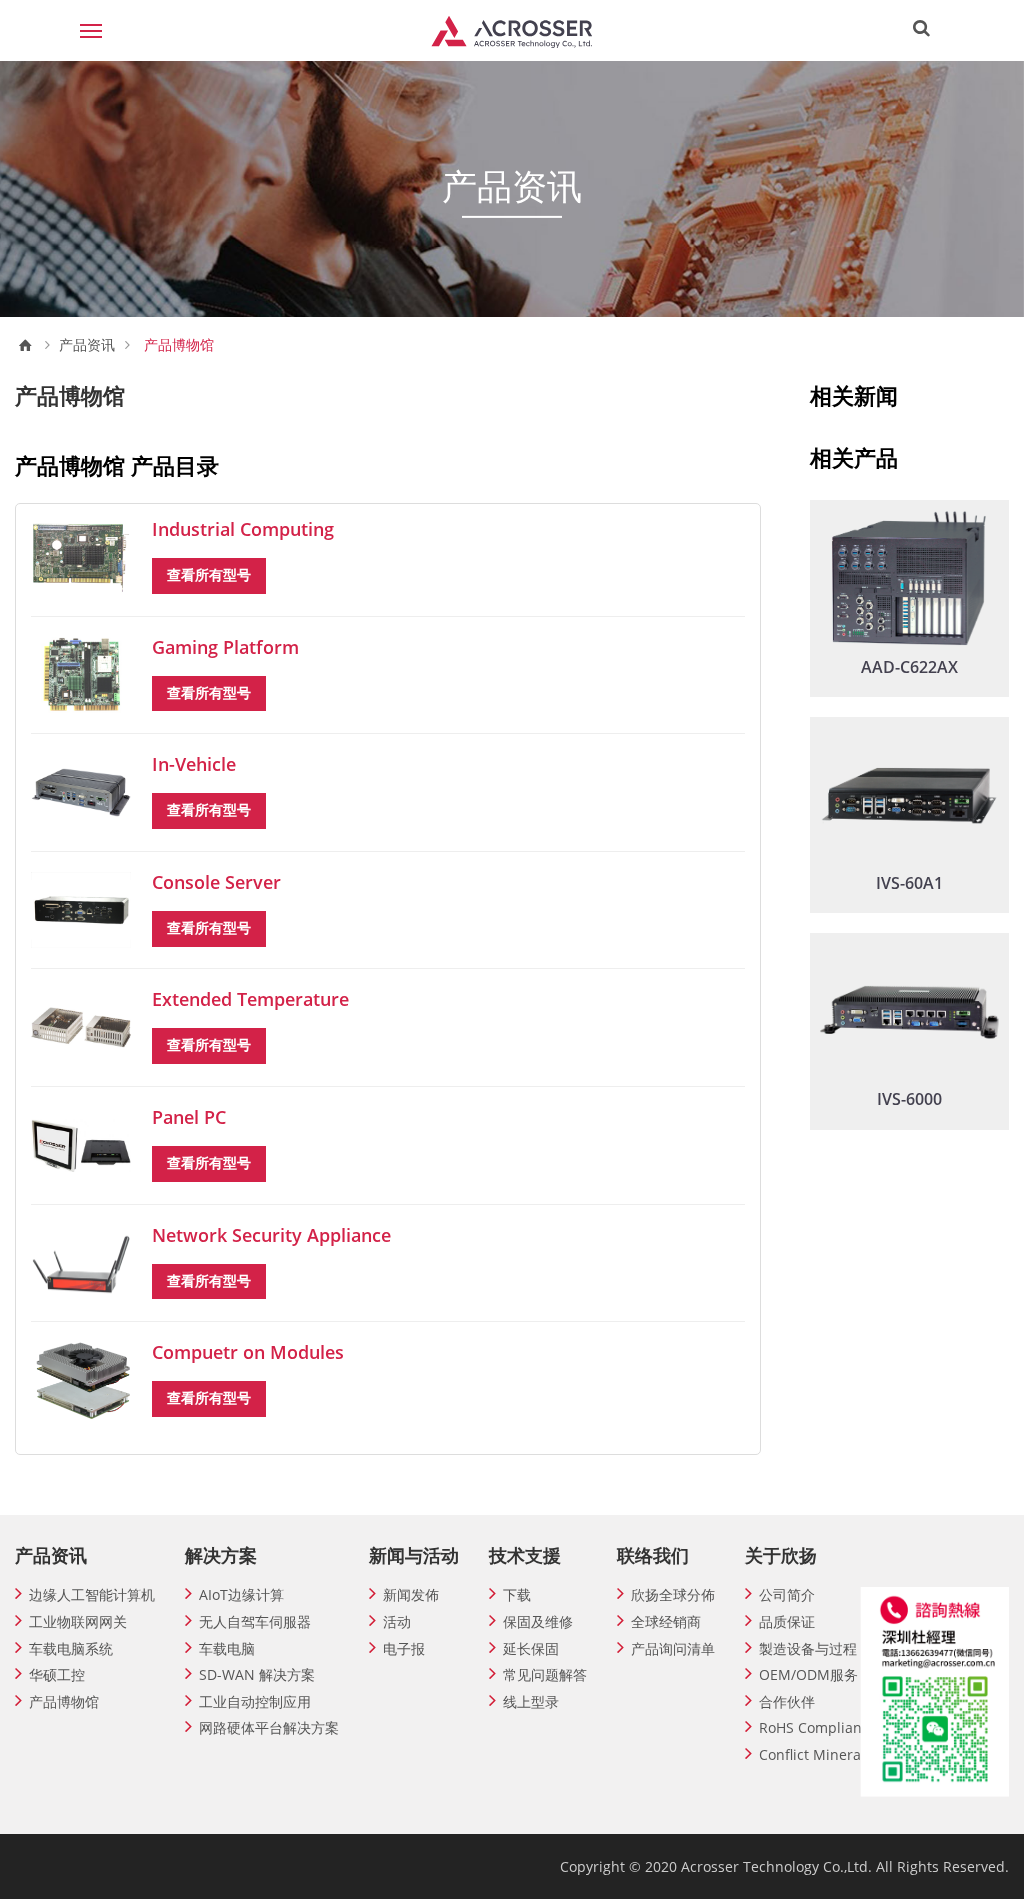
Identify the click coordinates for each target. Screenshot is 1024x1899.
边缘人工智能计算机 (92, 1594)
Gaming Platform (225, 647)
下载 (517, 1594)
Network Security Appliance (271, 1235)
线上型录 (531, 1701)
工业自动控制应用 (255, 1701)
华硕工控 (57, 1674)
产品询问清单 (673, 1648)
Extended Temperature (250, 999)
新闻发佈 (411, 1594)
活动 (397, 1621)
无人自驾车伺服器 (255, 1621)
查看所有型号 (209, 574)
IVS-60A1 (909, 883)
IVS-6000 (909, 1099)
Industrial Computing (243, 529)
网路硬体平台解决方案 (269, 1727)
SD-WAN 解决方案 (257, 1674)
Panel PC (189, 1117)
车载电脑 (227, 1648)
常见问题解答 (545, 1674)
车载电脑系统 (71, 1648)
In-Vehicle (194, 764)
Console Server (216, 882)
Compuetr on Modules (248, 1352)
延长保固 (531, 1648)
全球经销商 (666, 1621)
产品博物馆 (64, 1701)
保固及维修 (538, 1621)
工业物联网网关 (78, 1621)
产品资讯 (87, 345)
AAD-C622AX (909, 667)
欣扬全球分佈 (673, 1594)
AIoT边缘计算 (241, 1594)
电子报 (404, 1648)
